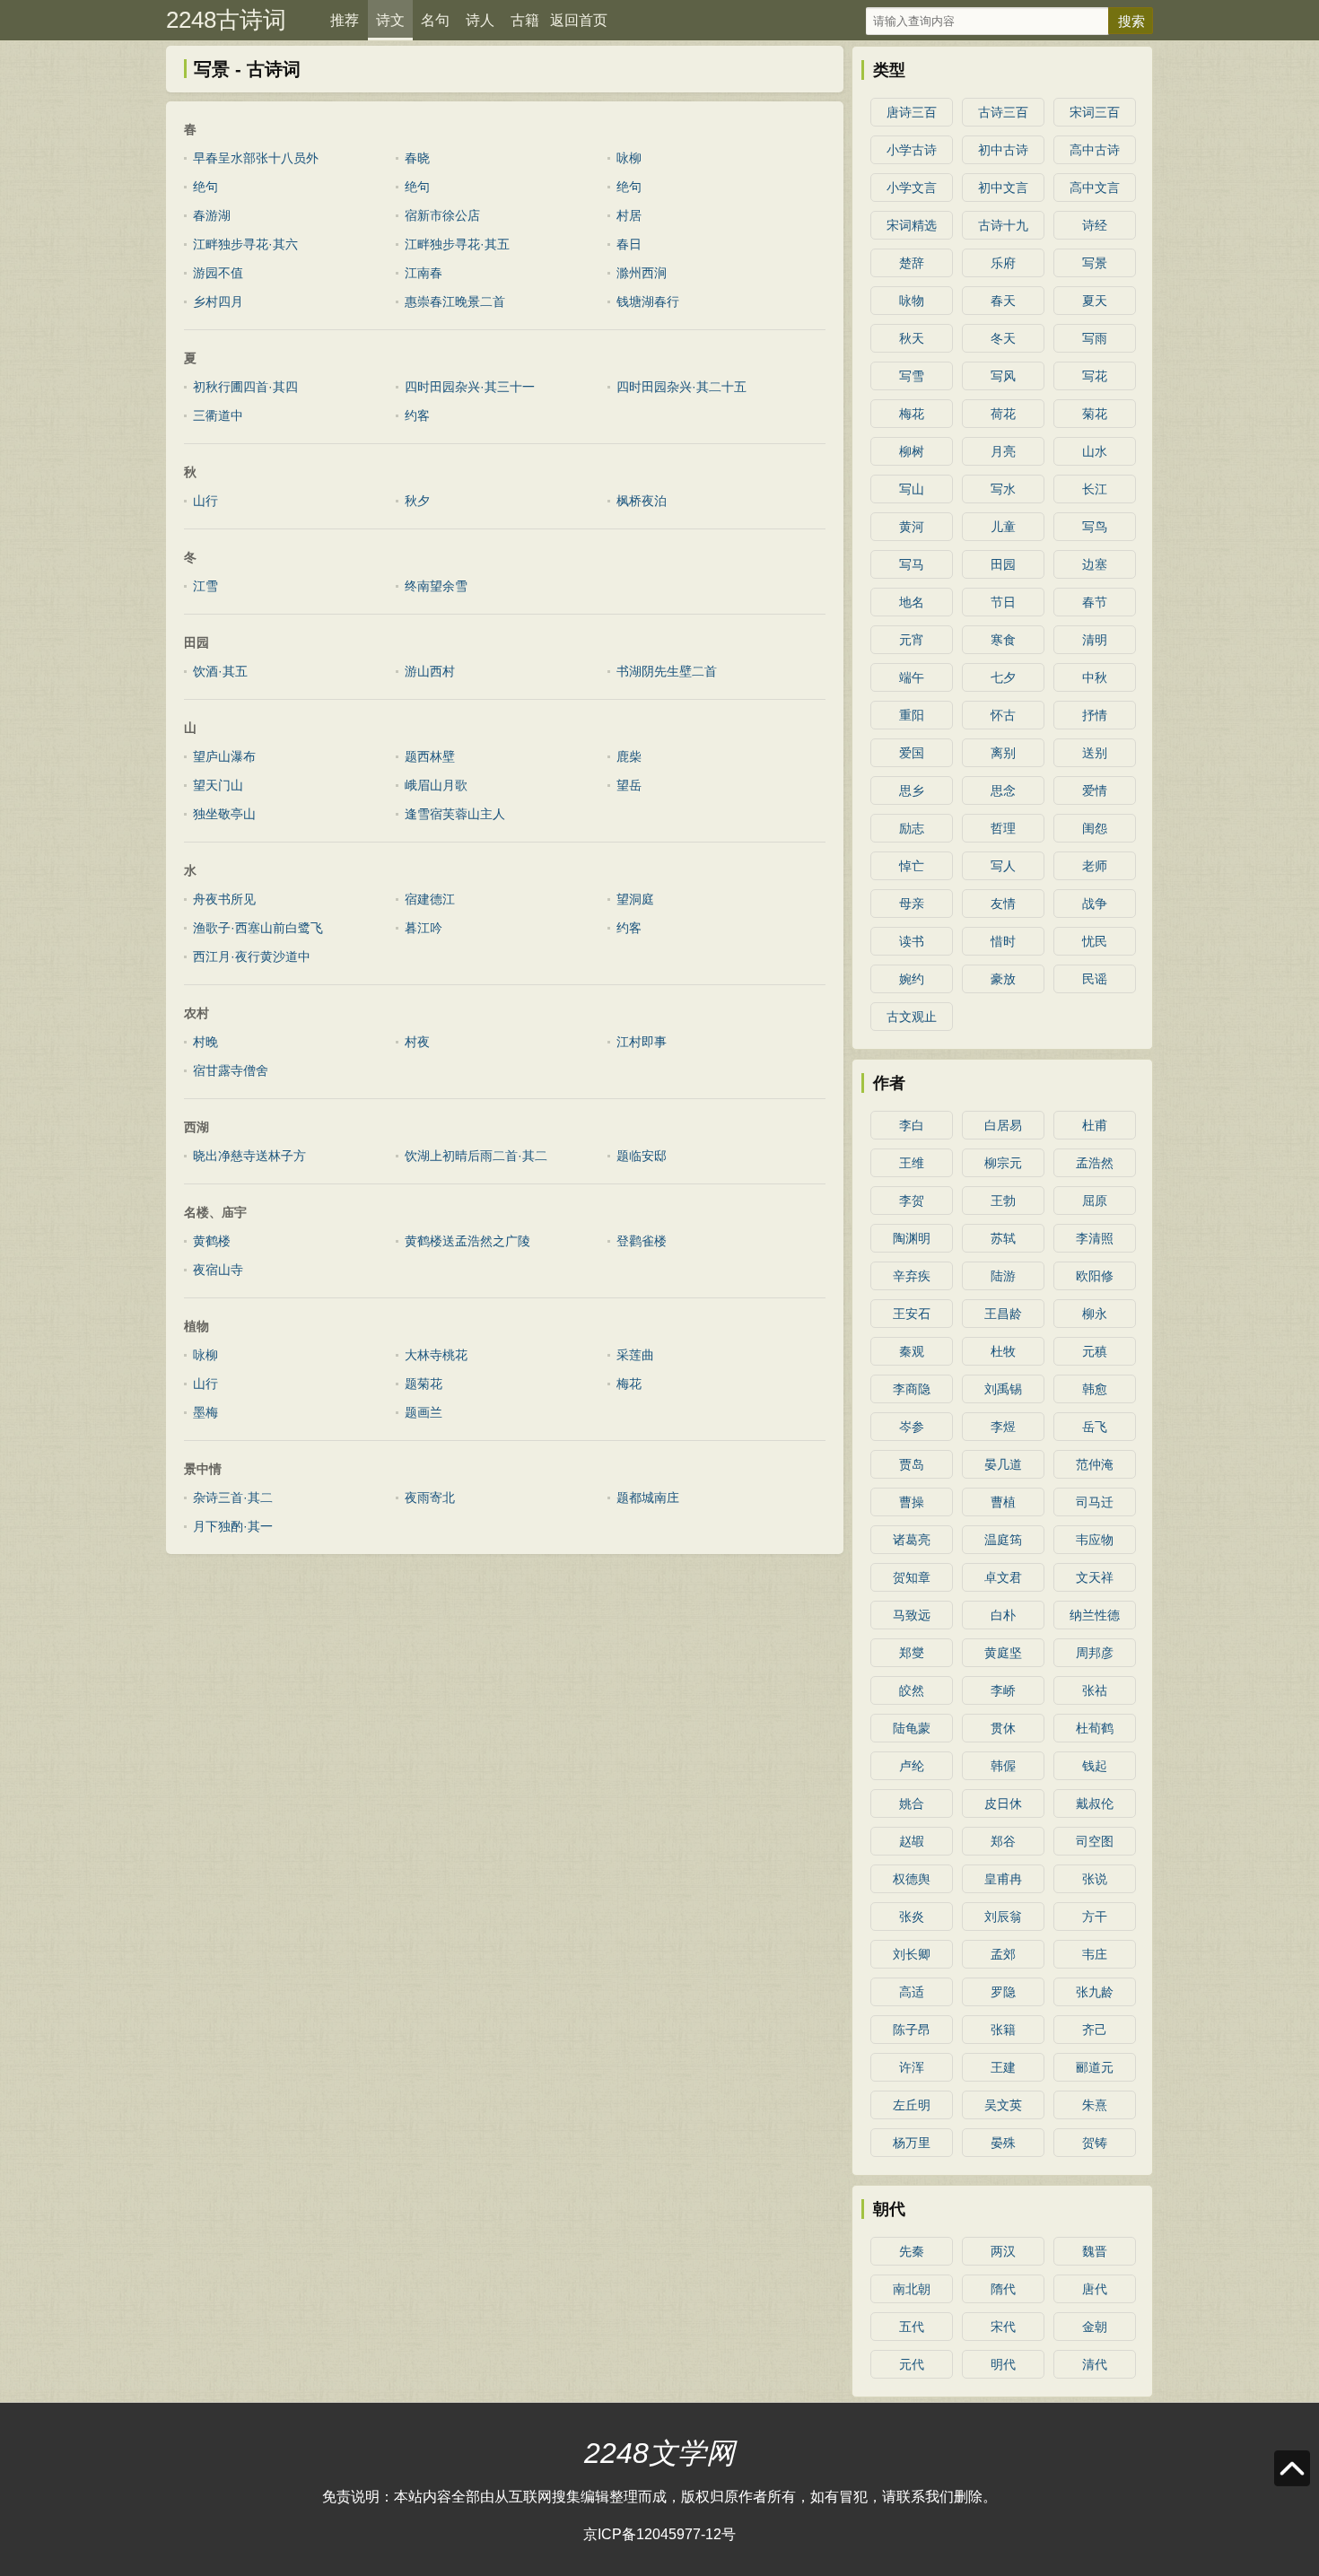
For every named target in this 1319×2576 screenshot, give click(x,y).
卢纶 (912, 1766)
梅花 (629, 1384)
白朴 (1003, 1615)
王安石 (912, 1314)
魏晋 (1095, 2251)
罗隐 (1003, 1992)
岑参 (912, 1427)
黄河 (912, 527)
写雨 (1095, 338)
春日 (629, 244)
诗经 (1095, 225)
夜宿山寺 (218, 1270)
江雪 (205, 586)
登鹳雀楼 (642, 1241)
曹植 (1003, 1502)
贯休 (1003, 1728)
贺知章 (912, 1577)
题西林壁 (430, 756)
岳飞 (1095, 1427)
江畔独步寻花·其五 (457, 244)
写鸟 (1095, 527)
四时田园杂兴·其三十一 (470, 387)
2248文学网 (659, 2453)
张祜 (1095, 1690)
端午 (912, 677)
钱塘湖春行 (648, 301)
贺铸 (1095, 2143)
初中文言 (1003, 188)
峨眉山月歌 (436, 785)
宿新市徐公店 (442, 215)
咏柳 (629, 158)
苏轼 (1003, 1238)
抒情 (1095, 715)
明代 (1003, 2364)
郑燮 (912, 1653)
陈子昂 (912, 2030)
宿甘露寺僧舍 (231, 1070)
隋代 (1003, 2289)
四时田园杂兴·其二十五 (681, 387)
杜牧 (1003, 1351)
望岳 (629, 785)
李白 (912, 1125)
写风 (1003, 376)
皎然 (912, 1690)
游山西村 (430, 671)
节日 (1003, 602)
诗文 (390, 20)
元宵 (912, 640)
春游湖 (212, 215)
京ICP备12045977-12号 (659, 2534)
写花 (1095, 376)
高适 (912, 1992)
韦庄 (1095, 1954)
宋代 (1003, 2327)
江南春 (424, 273)
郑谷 (1003, 1841)
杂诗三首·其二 (233, 1498)
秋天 (912, 338)
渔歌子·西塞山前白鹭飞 (258, 928)
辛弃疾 (912, 1276)
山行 (205, 501)
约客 (417, 415)
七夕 (1003, 677)
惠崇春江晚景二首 (455, 301)
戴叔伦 (1095, 1803)
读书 (912, 941)
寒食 (1003, 640)
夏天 (1095, 301)
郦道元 (1095, 2067)
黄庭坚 (1003, 1653)
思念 (1003, 790)
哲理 (1003, 828)
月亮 (1003, 451)
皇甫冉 (1003, 1879)
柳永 (1095, 1314)
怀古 (1003, 715)
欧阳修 (1095, 1276)
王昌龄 (1003, 1314)
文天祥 (1095, 1577)
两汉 (1003, 2251)
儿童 (1003, 527)
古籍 (525, 20)
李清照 (1095, 1238)
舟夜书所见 (224, 899)
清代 (1095, 2364)
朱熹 (1095, 2105)
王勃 (1003, 1201)
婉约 (912, 979)
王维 (912, 1163)
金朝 (1095, 2327)
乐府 (1003, 263)
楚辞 (912, 263)
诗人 (480, 20)
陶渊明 (912, 1238)
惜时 (1003, 941)
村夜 (417, 1042)
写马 (912, 564)
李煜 (1003, 1427)
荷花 (1003, 414)
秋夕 (417, 501)
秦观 (912, 1351)
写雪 (912, 376)
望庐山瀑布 (224, 756)
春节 (1095, 602)
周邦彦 (1095, 1653)
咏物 (912, 301)
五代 (912, 2327)
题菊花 (424, 1384)
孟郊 (1003, 1954)
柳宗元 (1003, 1163)
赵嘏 (912, 1841)
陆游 (1003, 1276)
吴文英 (1003, 2105)
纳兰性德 (1095, 1615)
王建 (1003, 2067)
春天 (1003, 301)
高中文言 (1095, 188)
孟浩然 (1095, 1163)
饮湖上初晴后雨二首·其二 (476, 1156)
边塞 (1095, 564)
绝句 (205, 187)
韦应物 (1095, 1540)
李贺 (912, 1201)
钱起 (1095, 1766)
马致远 (912, 1615)
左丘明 (912, 2105)
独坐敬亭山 (224, 814)
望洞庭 (635, 899)
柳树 (912, 451)
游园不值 (218, 273)
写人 (1003, 866)
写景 (1095, 263)
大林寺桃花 (436, 1355)
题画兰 (424, 1412)
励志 (912, 828)
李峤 (1003, 1690)
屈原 (1095, 1201)
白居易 (1003, 1125)
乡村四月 (218, 301)
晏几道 (1003, 1464)
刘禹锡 (1003, 1389)
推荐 (345, 20)
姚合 (912, 1803)
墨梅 (205, 1412)
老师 (1095, 866)
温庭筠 (1003, 1540)
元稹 (1095, 1351)
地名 (912, 602)
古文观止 (912, 1017)
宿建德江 (430, 899)
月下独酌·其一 (233, 1526)
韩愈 (1095, 1389)
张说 (1095, 1879)
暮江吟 (424, 928)
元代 (912, 2364)
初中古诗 (1003, 150)
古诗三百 (1003, 112)
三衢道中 (218, 415)
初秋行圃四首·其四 (245, 387)
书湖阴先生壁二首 (667, 671)
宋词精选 (912, 225)
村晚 (205, 1042)
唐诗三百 (912, 112)
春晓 (417, 158)
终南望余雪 (436, 586)
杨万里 (912, 2143)
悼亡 (912, 866)
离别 (1003, 753)
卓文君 (1003, 1577)
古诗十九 (1003, 225)
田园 (1003, 564)
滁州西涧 (642, 273)
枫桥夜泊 (642, 501)
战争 (1095, 904)
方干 (1095, 1917)
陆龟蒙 (912, 1728)
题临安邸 (642, 1156)
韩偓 (1003, 1766)
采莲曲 (635, 1355)
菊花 (1095, 414)
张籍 (1003, 2030)
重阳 (912, 715)
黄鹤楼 (212, 1241)
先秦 (912, 2251)
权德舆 (912, 1879)
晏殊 (1003, 2143)
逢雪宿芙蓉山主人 (455, 814)
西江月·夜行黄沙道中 (252, 956)
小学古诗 (912, 150)
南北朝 (912, 2289)
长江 (1095, 489)
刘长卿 (912, 1954)
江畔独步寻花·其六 (245, 244)
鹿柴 (629, 756)
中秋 (1095, 677)
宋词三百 (1095, 112)
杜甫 (1095, 1125)
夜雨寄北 (430, 1498)
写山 (912, 489)
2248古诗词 (226, 20)
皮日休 (1003, 1803)
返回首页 (579, 20)
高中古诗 (1095, 150)
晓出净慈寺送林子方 (249, 1156)
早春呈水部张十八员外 (256, 158)
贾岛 (912, 1464)
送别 (1095, 753)
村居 (629, 215)
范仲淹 (1095, 1464)
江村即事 (642, 1042)
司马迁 (1095, 1502)
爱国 (912, 753)
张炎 (912, 1917)
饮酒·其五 (220, 671)
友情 (1003, 904)
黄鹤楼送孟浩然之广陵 (467, 1241)
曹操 (912, 1502)
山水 (1095, 451)
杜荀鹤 (1095, 1728)
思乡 (912, 790)
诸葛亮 (912, 1540)
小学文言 (912, 188)
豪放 (1003, 979)
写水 (1003, 489)
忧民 (1095, 941)
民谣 (1095, 979)
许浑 (912, 2067)
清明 (1095, 640)
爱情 (1095, 790)
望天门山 (218, 785)
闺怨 (1095, 828)
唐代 (1095, 2289)
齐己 (1095, 2030)
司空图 (1095, 1841)
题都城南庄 (648, 1498)
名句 (435, 20)
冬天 (1003, 338)
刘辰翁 (1003, 1917)
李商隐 (912, 1389)
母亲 (912, 904)
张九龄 (1095, 1992)
